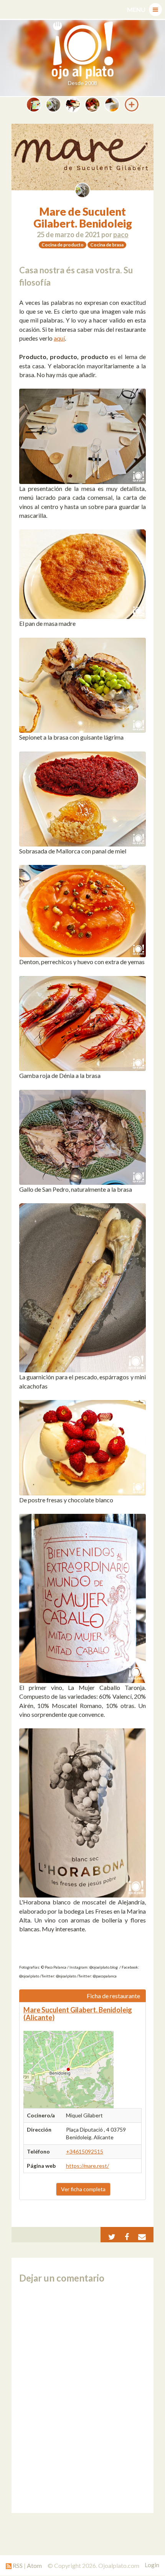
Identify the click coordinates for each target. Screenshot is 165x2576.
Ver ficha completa (83, 2189)
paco (121, 234)
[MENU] (155, 10)
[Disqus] (82, 2398)
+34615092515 (85, 2151)
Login (152, 2565)
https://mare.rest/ (87, 2166)
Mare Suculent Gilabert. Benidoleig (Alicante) (78, 2014)
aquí (59, 338)
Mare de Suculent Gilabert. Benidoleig (83, 217)
